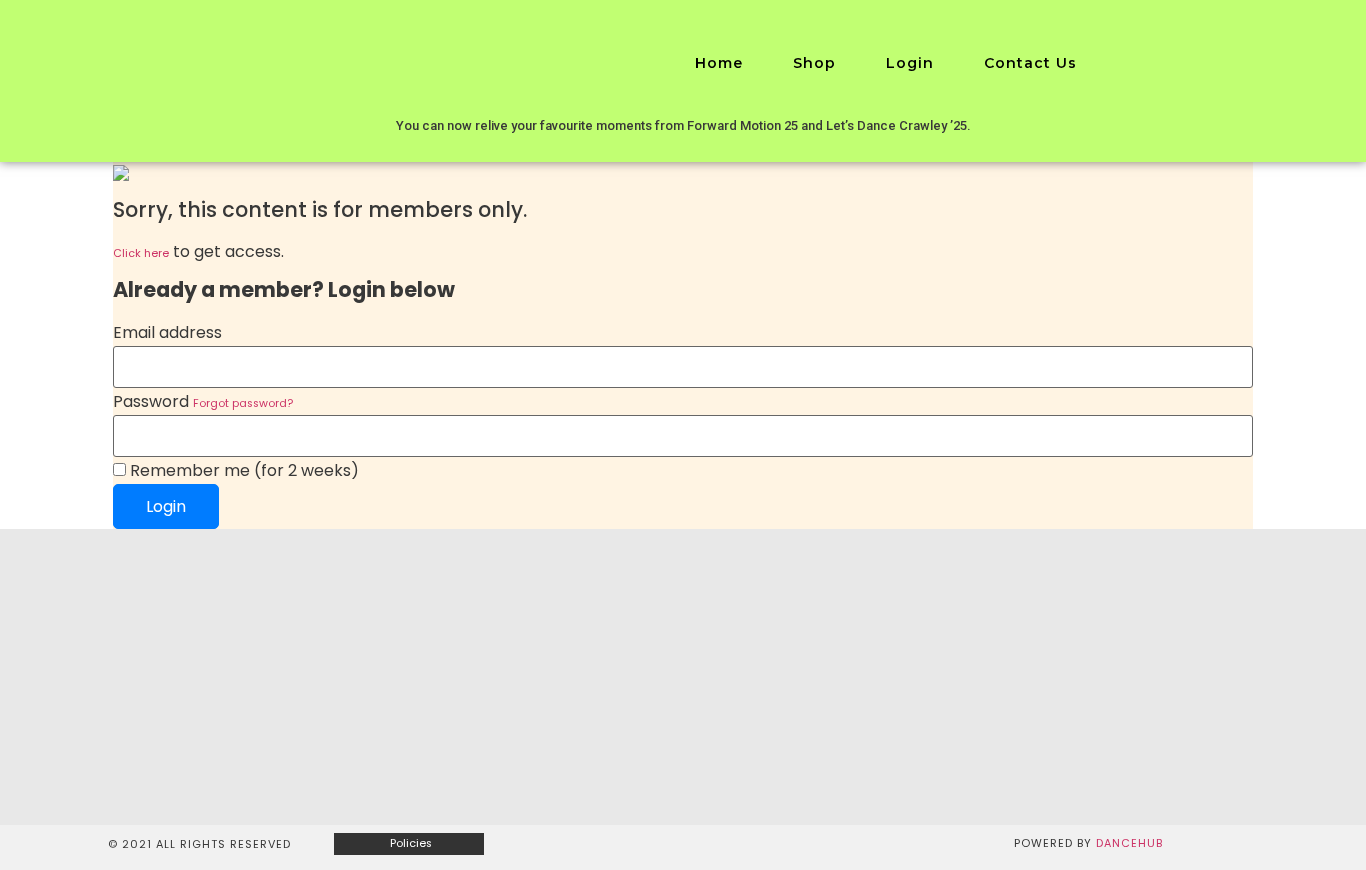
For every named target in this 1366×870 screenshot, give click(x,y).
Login (910, 63)
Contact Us (1030, 63)
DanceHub (1129, 843)
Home (719, 63)
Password (203, 402)
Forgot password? (243, 403)
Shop (814, 63)
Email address (167, 333)
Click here (141, 253)
